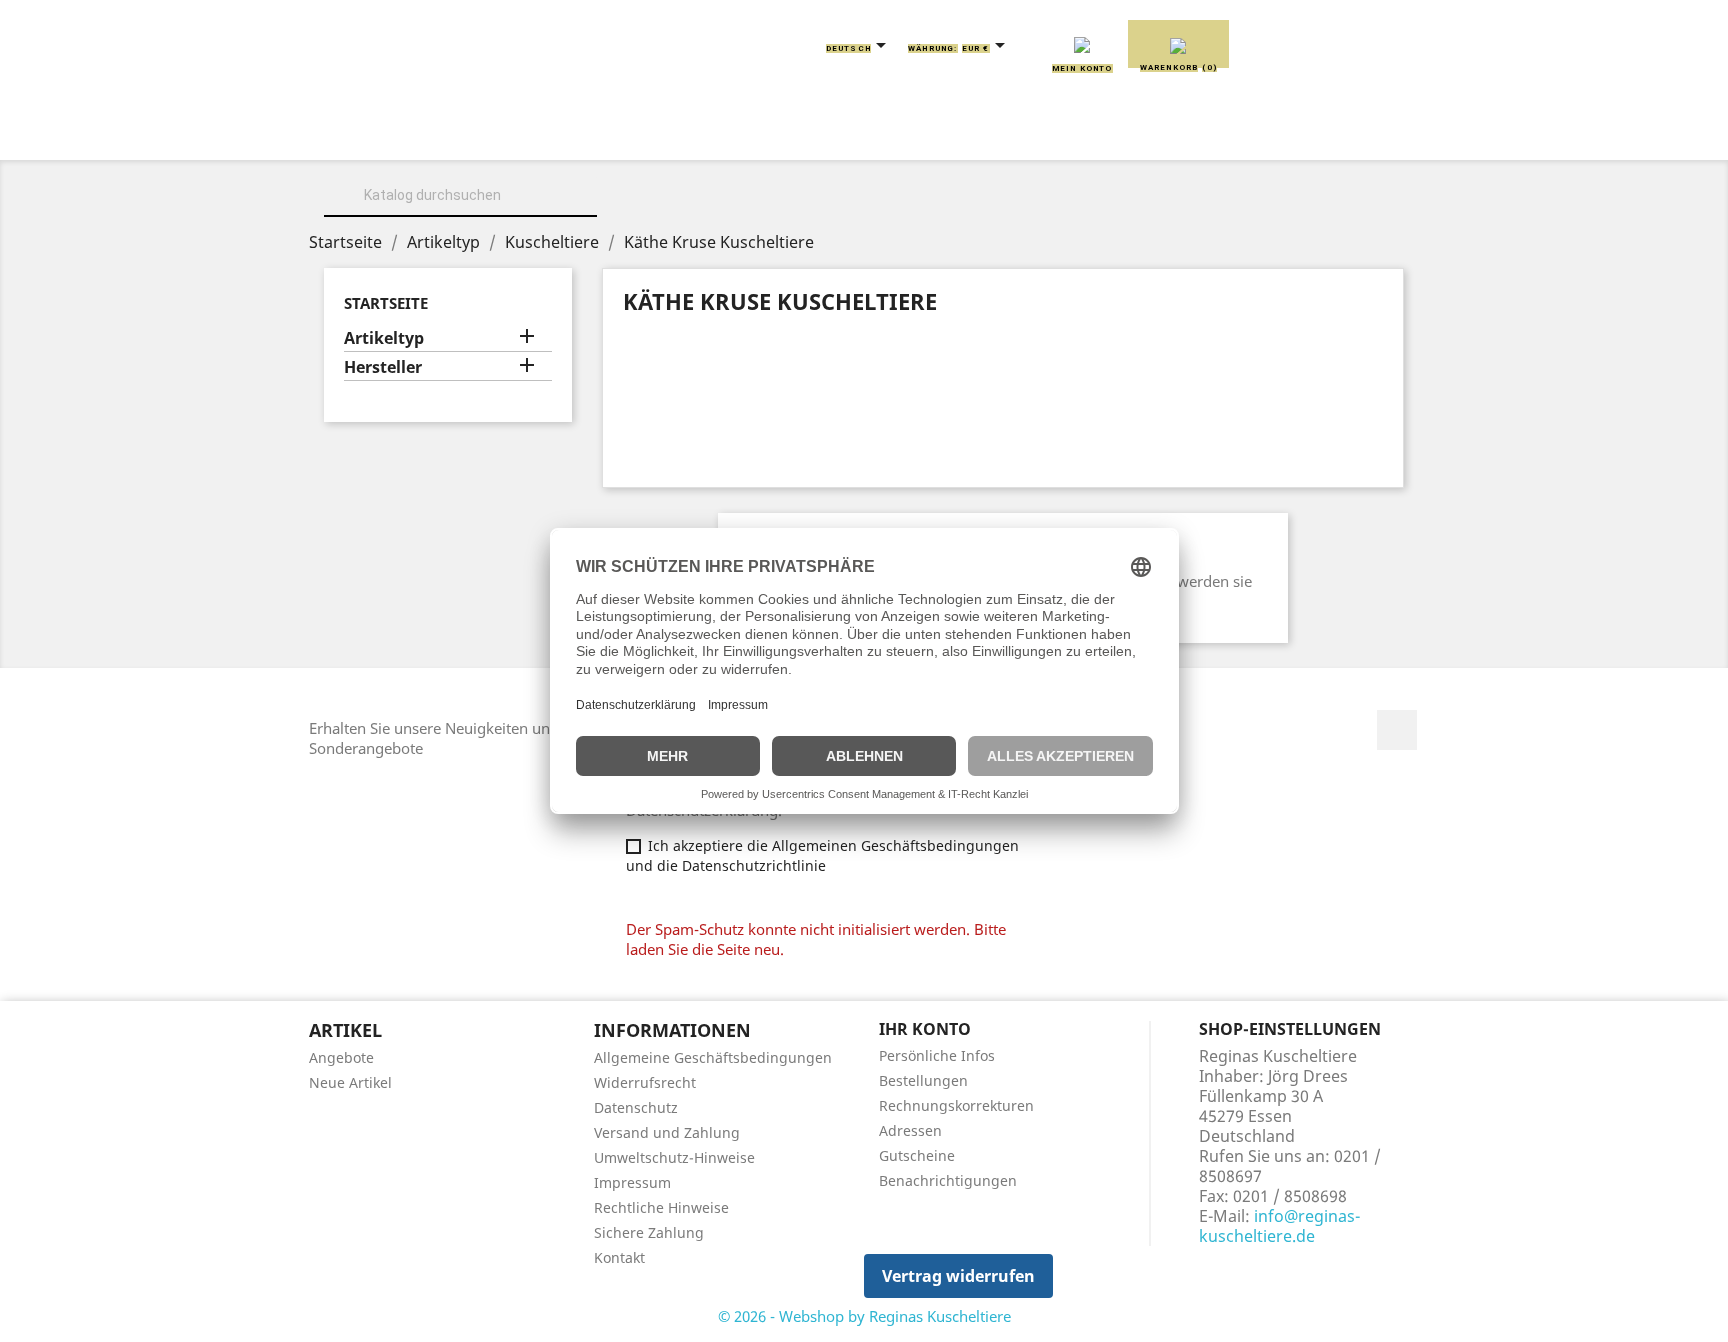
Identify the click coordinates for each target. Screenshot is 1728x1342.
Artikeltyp (384, 338)
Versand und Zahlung (667, 1132)
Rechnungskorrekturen (956, 1105)
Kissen (748, 132)
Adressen (910, 1130)
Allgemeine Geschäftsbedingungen (713, 1057)
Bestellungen (923, 1080)
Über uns (484, 132)
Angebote (341, 1057)
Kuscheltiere (621, 132)
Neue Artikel (350, 1082)
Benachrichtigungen (948, 1180)
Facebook (1397, 730)
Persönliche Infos (937, 1055)
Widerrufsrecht (645, 1082)
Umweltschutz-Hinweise (674, 1157)
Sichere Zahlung (649, 1232)
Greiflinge (864, 132)
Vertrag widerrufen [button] (958, 1276)
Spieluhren (1320, 132)
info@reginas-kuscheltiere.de (1279, 1226)
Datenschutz (636, 1107)
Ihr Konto (925, 1029)
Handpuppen (1003, 132)
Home (382, 132)
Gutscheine (917, 1155)
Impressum (632, 1182)
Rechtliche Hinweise (661, 1207)
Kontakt (619, 1257)
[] (589, 214)
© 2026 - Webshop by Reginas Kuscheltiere (864, 1316)
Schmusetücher (1163, 132)
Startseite (386, 303)
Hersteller (383, 367)
